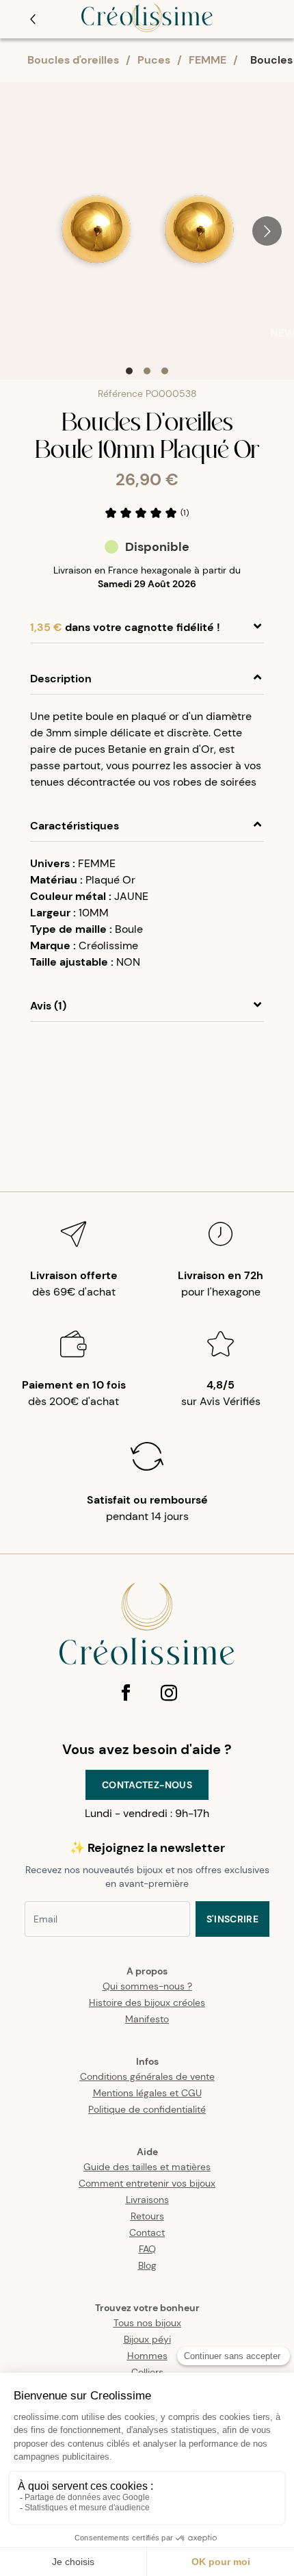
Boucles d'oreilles (73, 60)
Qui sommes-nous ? (147, 1986)
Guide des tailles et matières (147, 2167)
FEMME (208, 60)
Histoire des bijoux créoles (147, 2002)
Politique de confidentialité (147, 2109)
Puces (154, 60)
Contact (147, 2232)
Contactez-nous (147, 1785)
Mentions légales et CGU (147, 2093)
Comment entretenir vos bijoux (147, 2183)
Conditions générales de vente (147, 2076)
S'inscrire (233, 1919)
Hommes (147, 2356)
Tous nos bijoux (147, 2323)
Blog (147, 2265)
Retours (147, 2216)
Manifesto (147, 2019)
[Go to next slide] (267, 231)
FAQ (147, 2249)
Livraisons (147, 2200)
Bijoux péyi (147, 2339)
